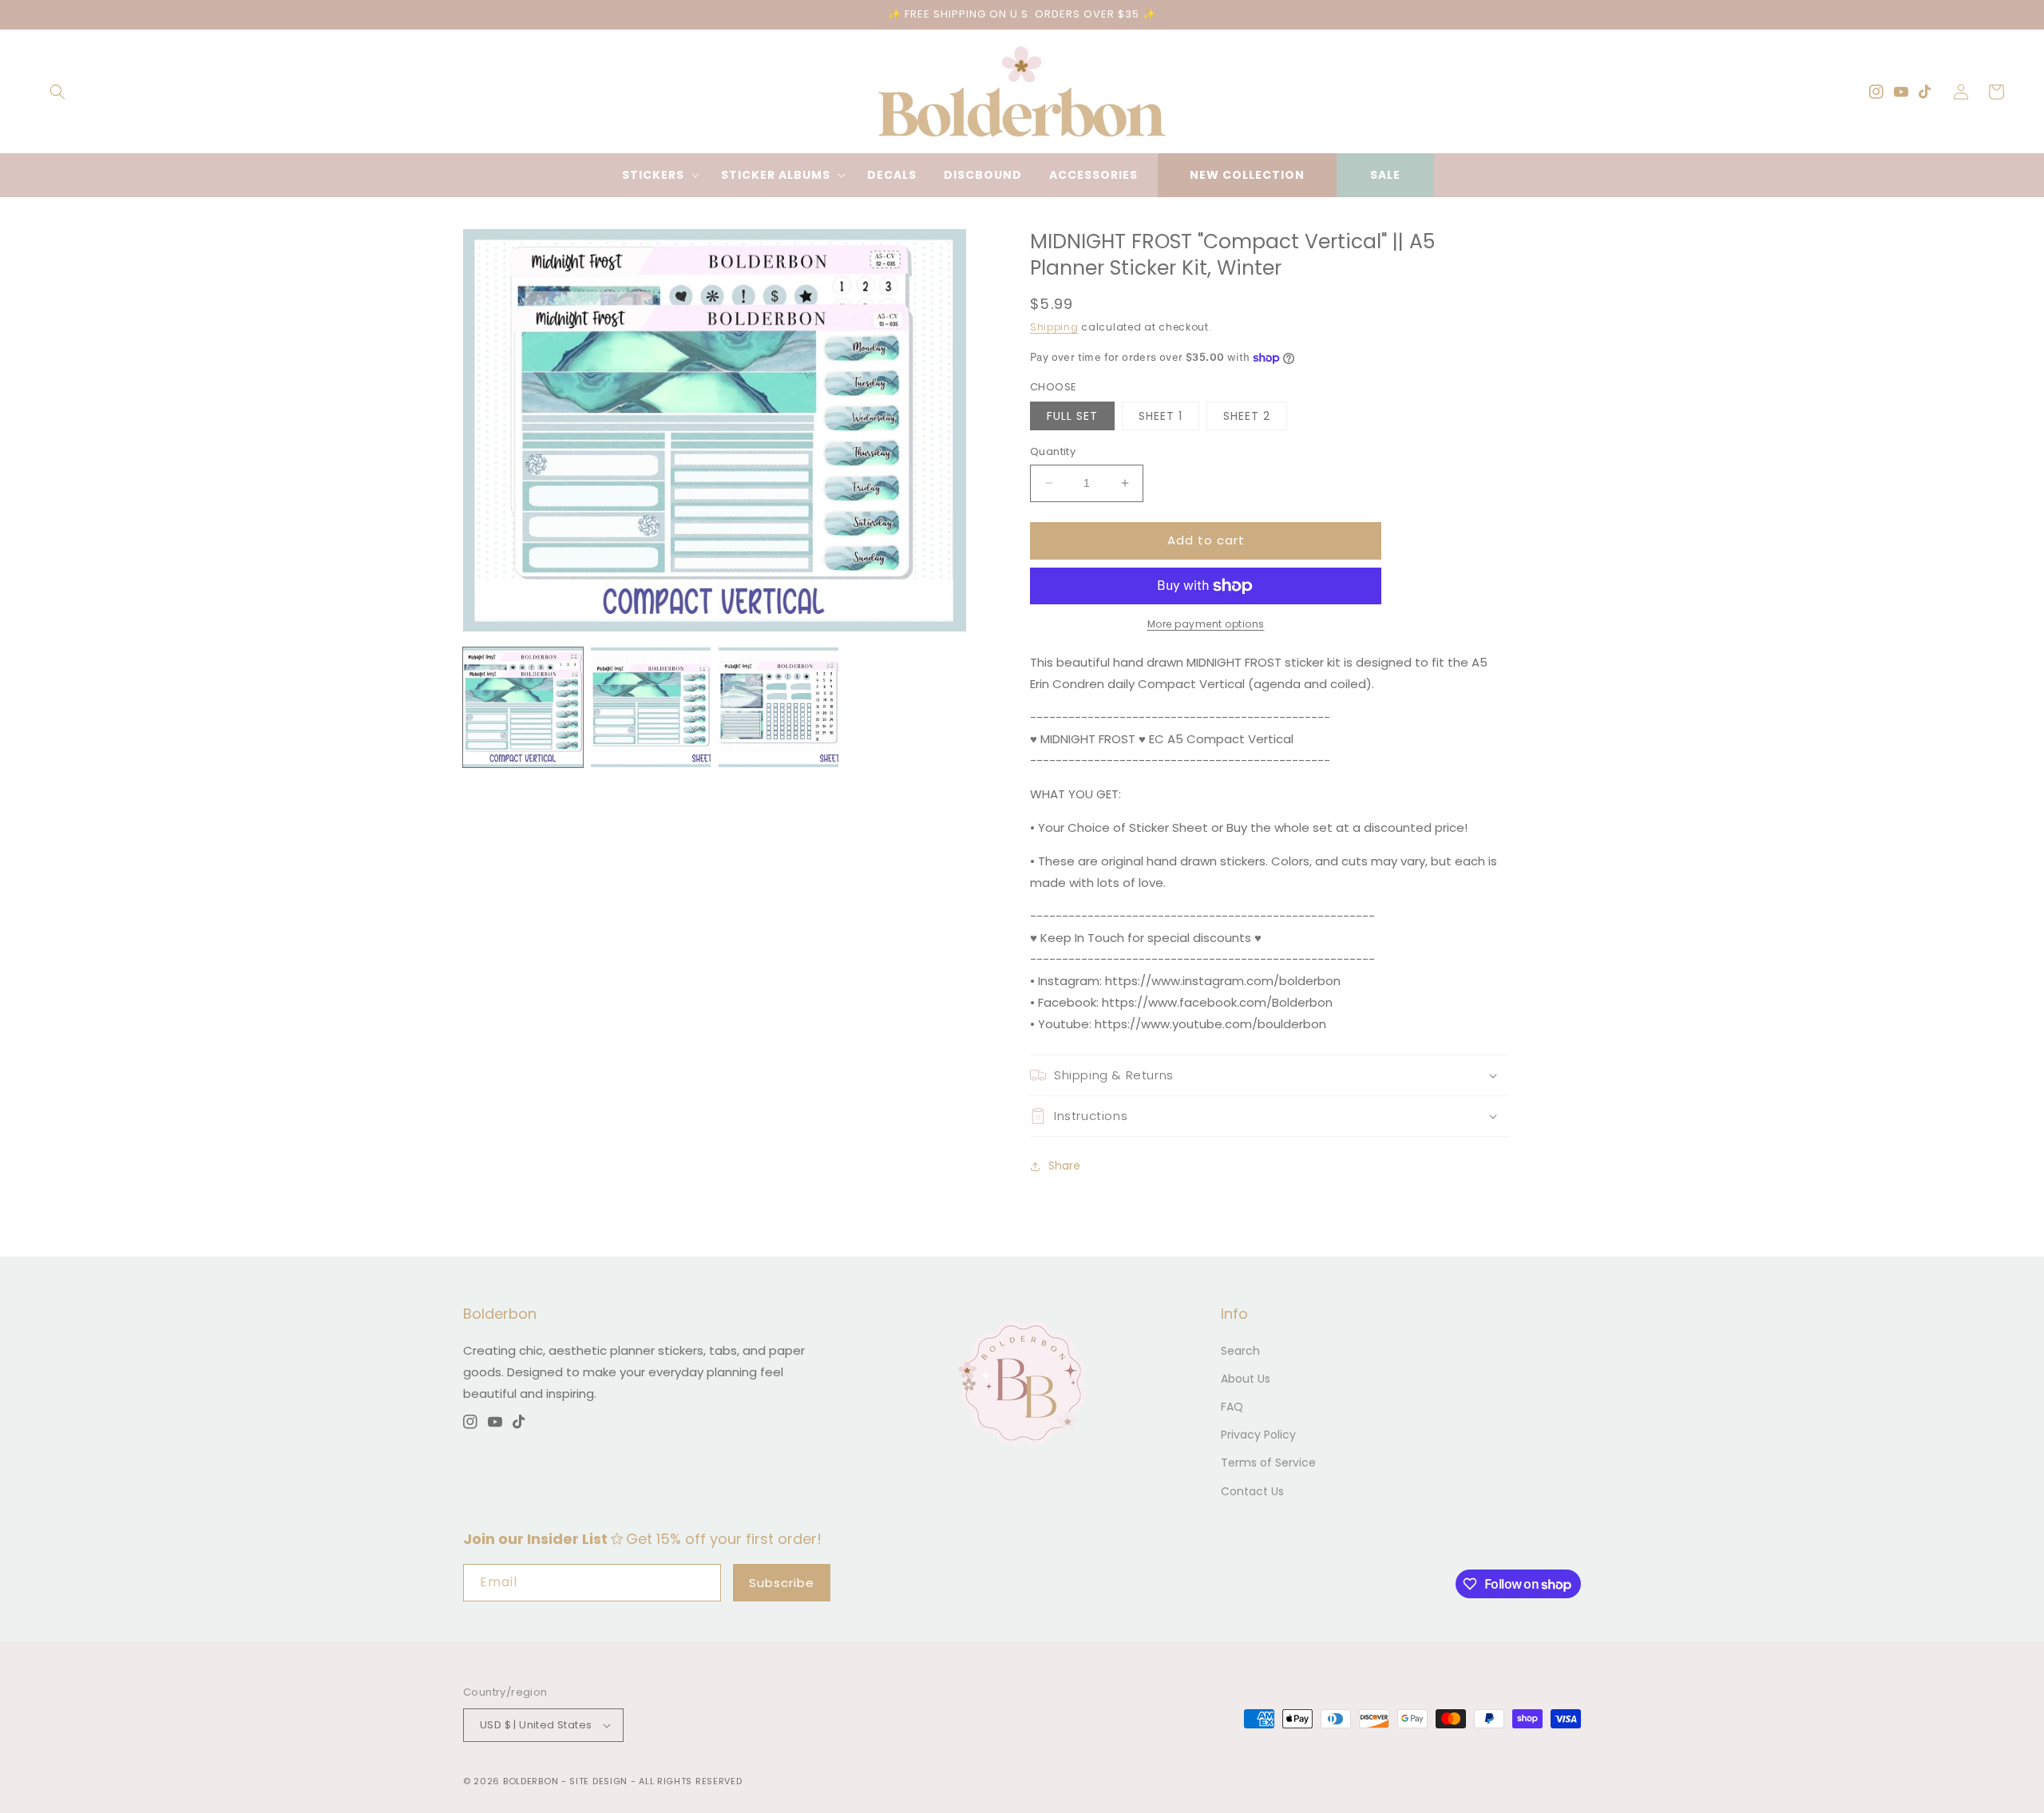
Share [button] (1064, 1166)
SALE (1385, 175)
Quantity (1053, 451)
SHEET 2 (1247, 416)
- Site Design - (600, 1781)
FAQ (1232, 1407)
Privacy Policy (1258, 1435)
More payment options (1206, 624)
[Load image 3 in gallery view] (778, 707)
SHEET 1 (1161, 416)
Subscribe (782, 1583)
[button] (57, 92)
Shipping (1054, 327)
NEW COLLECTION (1247, 175)
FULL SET (1072, 416)
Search (1240, 1351)
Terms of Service (1268, 1463)
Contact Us (1252, 1491)
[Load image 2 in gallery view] (651, 707)
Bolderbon (531, 1781)
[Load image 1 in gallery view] (523, 707)
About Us (1246, 1379)
